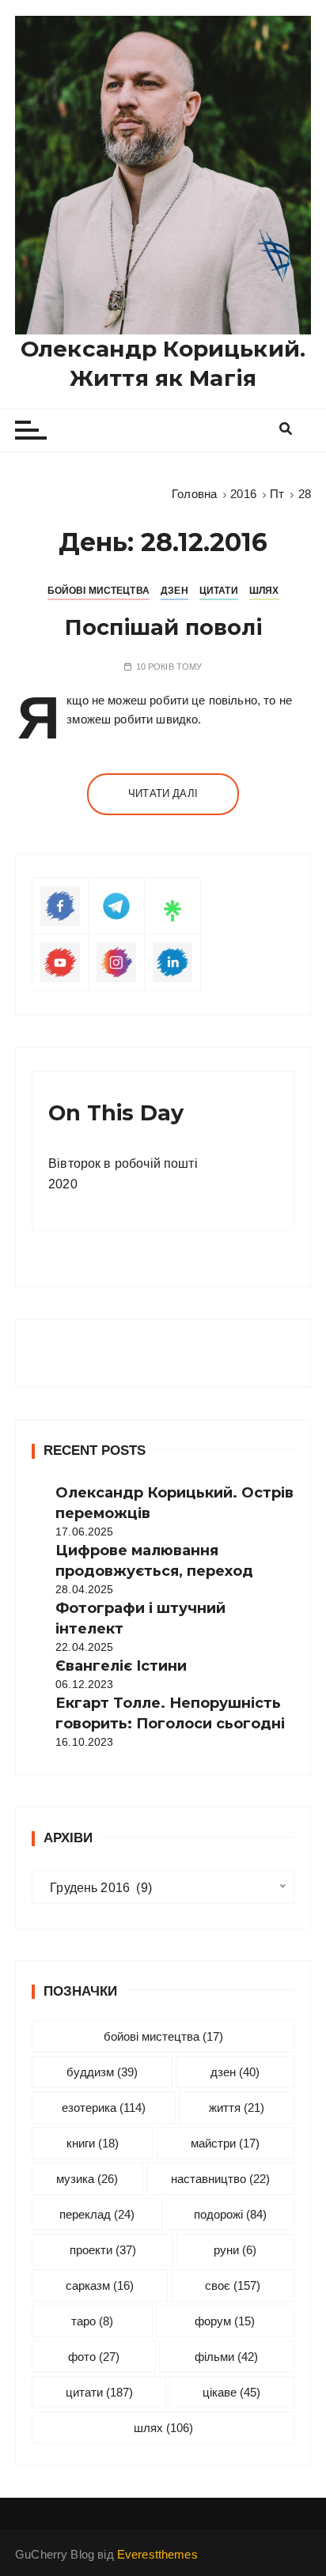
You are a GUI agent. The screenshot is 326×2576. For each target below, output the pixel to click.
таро (92, 2321)
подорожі (230, 2214)
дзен (235, 2072)
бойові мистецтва (163, 2036)
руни (235, 2250)
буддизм (102, 2072)
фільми (226, 2357)
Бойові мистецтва (99, 591)
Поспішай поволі (163, 627)
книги (93, 2143)
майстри (225, 2143)
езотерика (104, 2108)
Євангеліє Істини (121, 1666)
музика (87, 2179)
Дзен (174, 591)
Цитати (219, 591)
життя (237, 2108)
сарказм (100, 2285)
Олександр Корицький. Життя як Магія (163, 363)
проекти (103, 2250)
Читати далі (163, 793)
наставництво (220, 2179)
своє (233, 2285)
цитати (99, 2392)
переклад (97, 2214)
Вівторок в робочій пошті (123, 1163)
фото (94, 2357)
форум (225, 2321)
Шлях (264, 591)
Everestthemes (157, 2554)
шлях (163, 2428)
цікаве (231, 2392)
